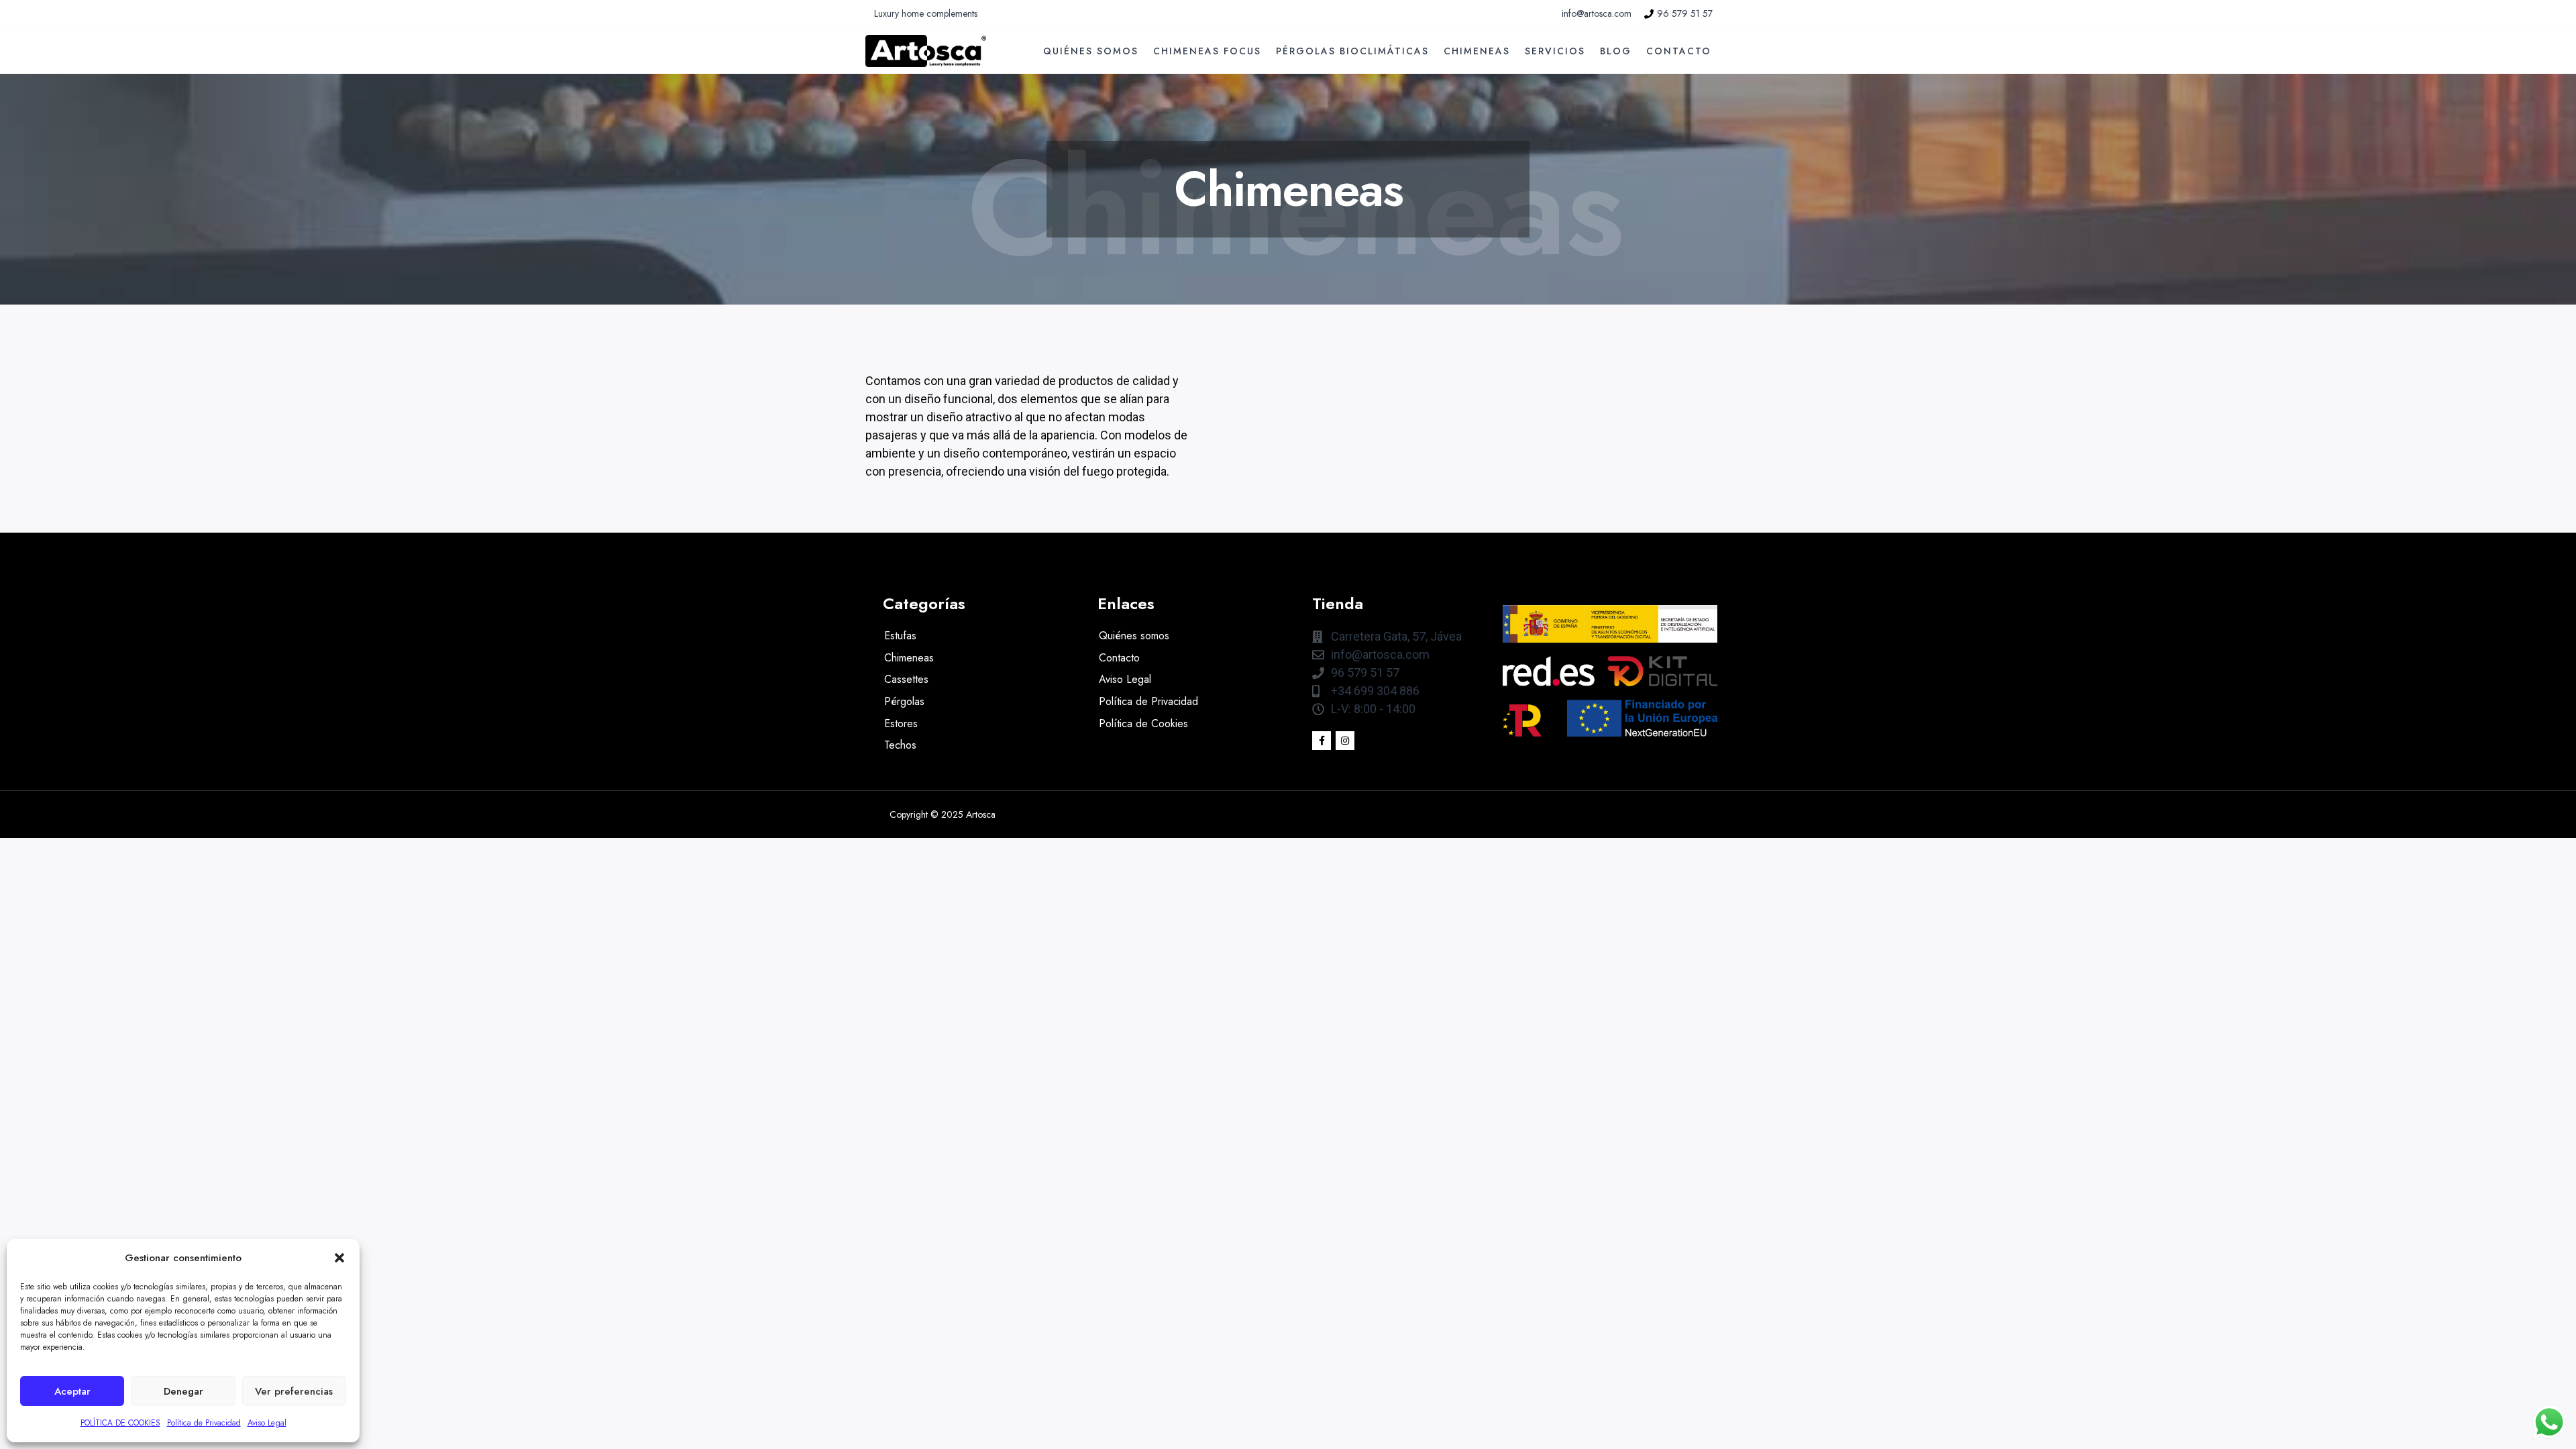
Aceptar (72, 1391)
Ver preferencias (294, 1391)
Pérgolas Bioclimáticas (1352, 51)
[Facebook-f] (1322, 741)
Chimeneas (1477, 51)
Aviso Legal (267, 1423)
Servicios (1555, 51)
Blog (1616, 51)
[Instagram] (1345, 741)
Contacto (1679, 51)
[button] (339, 1258)
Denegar (183, 1391)
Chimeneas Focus (1207, 51)
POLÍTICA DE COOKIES (120, 1423)
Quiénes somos (1091, 51)
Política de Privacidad (204, 1423)
